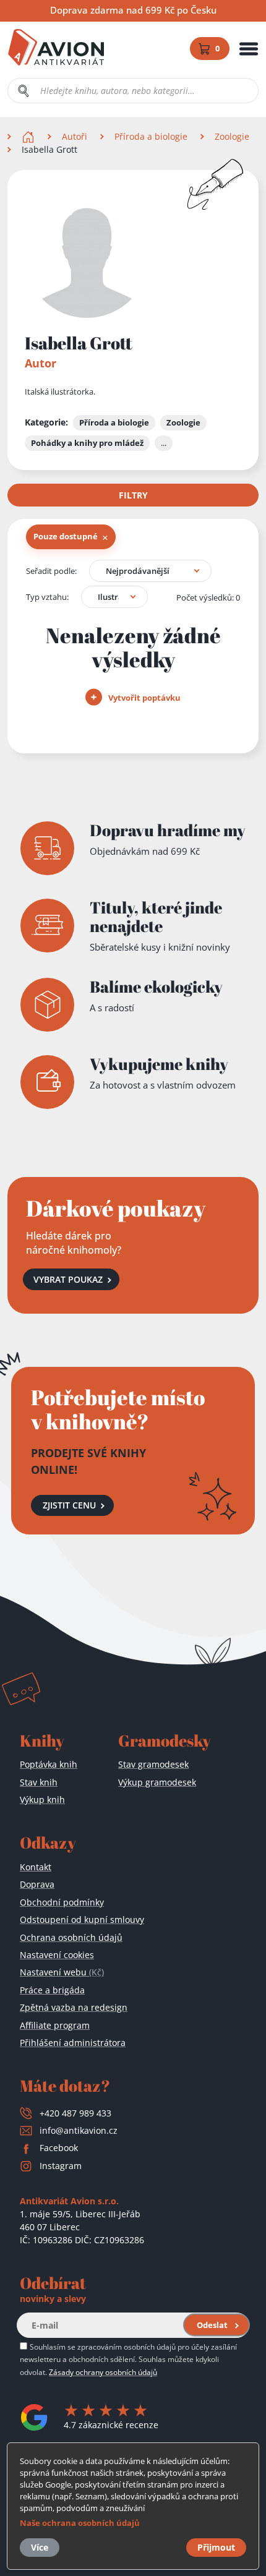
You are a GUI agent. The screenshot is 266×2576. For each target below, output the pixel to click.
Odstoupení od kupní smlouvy (82, 1919)
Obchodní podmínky (62, 1902)
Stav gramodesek (153, 1764)
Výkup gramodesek (157, 1782)
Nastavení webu (62, 1972)
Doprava (37, 1884)
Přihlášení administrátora (73, 2043)
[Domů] (29, 136)
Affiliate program (55, 2025)
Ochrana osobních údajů (71, 1937)
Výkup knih (42, 1799)
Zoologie (232, 136)
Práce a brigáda (52, 1990)
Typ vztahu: (47, 597)
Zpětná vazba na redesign (74, 2007)
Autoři (75, 136)
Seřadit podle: (51, 571)
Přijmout (216, 2547)
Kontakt (36, 1867)
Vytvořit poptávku (144, 698)
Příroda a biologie (151, 136)
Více (40, 2547)
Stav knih (39, 1782)
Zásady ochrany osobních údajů (103, 2372)
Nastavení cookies (57, 1955)
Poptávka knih (49, 1764)
